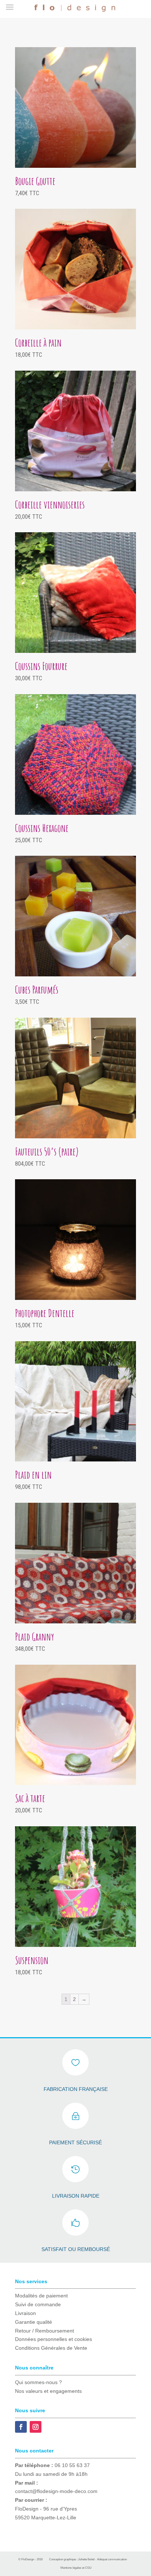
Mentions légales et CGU (76, 2568)
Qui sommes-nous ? (38, 2382)
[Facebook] (21, 2427)
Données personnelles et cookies (54, 2339)
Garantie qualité (34, 2322)
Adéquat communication (112, 2559)
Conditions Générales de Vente (51, 2348)
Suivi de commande (38, 2304)
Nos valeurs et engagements (48, 2391)
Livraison (25, 2313)
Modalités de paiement (41, 2296)
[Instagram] (36, 2427)
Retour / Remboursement (45, 2331)
